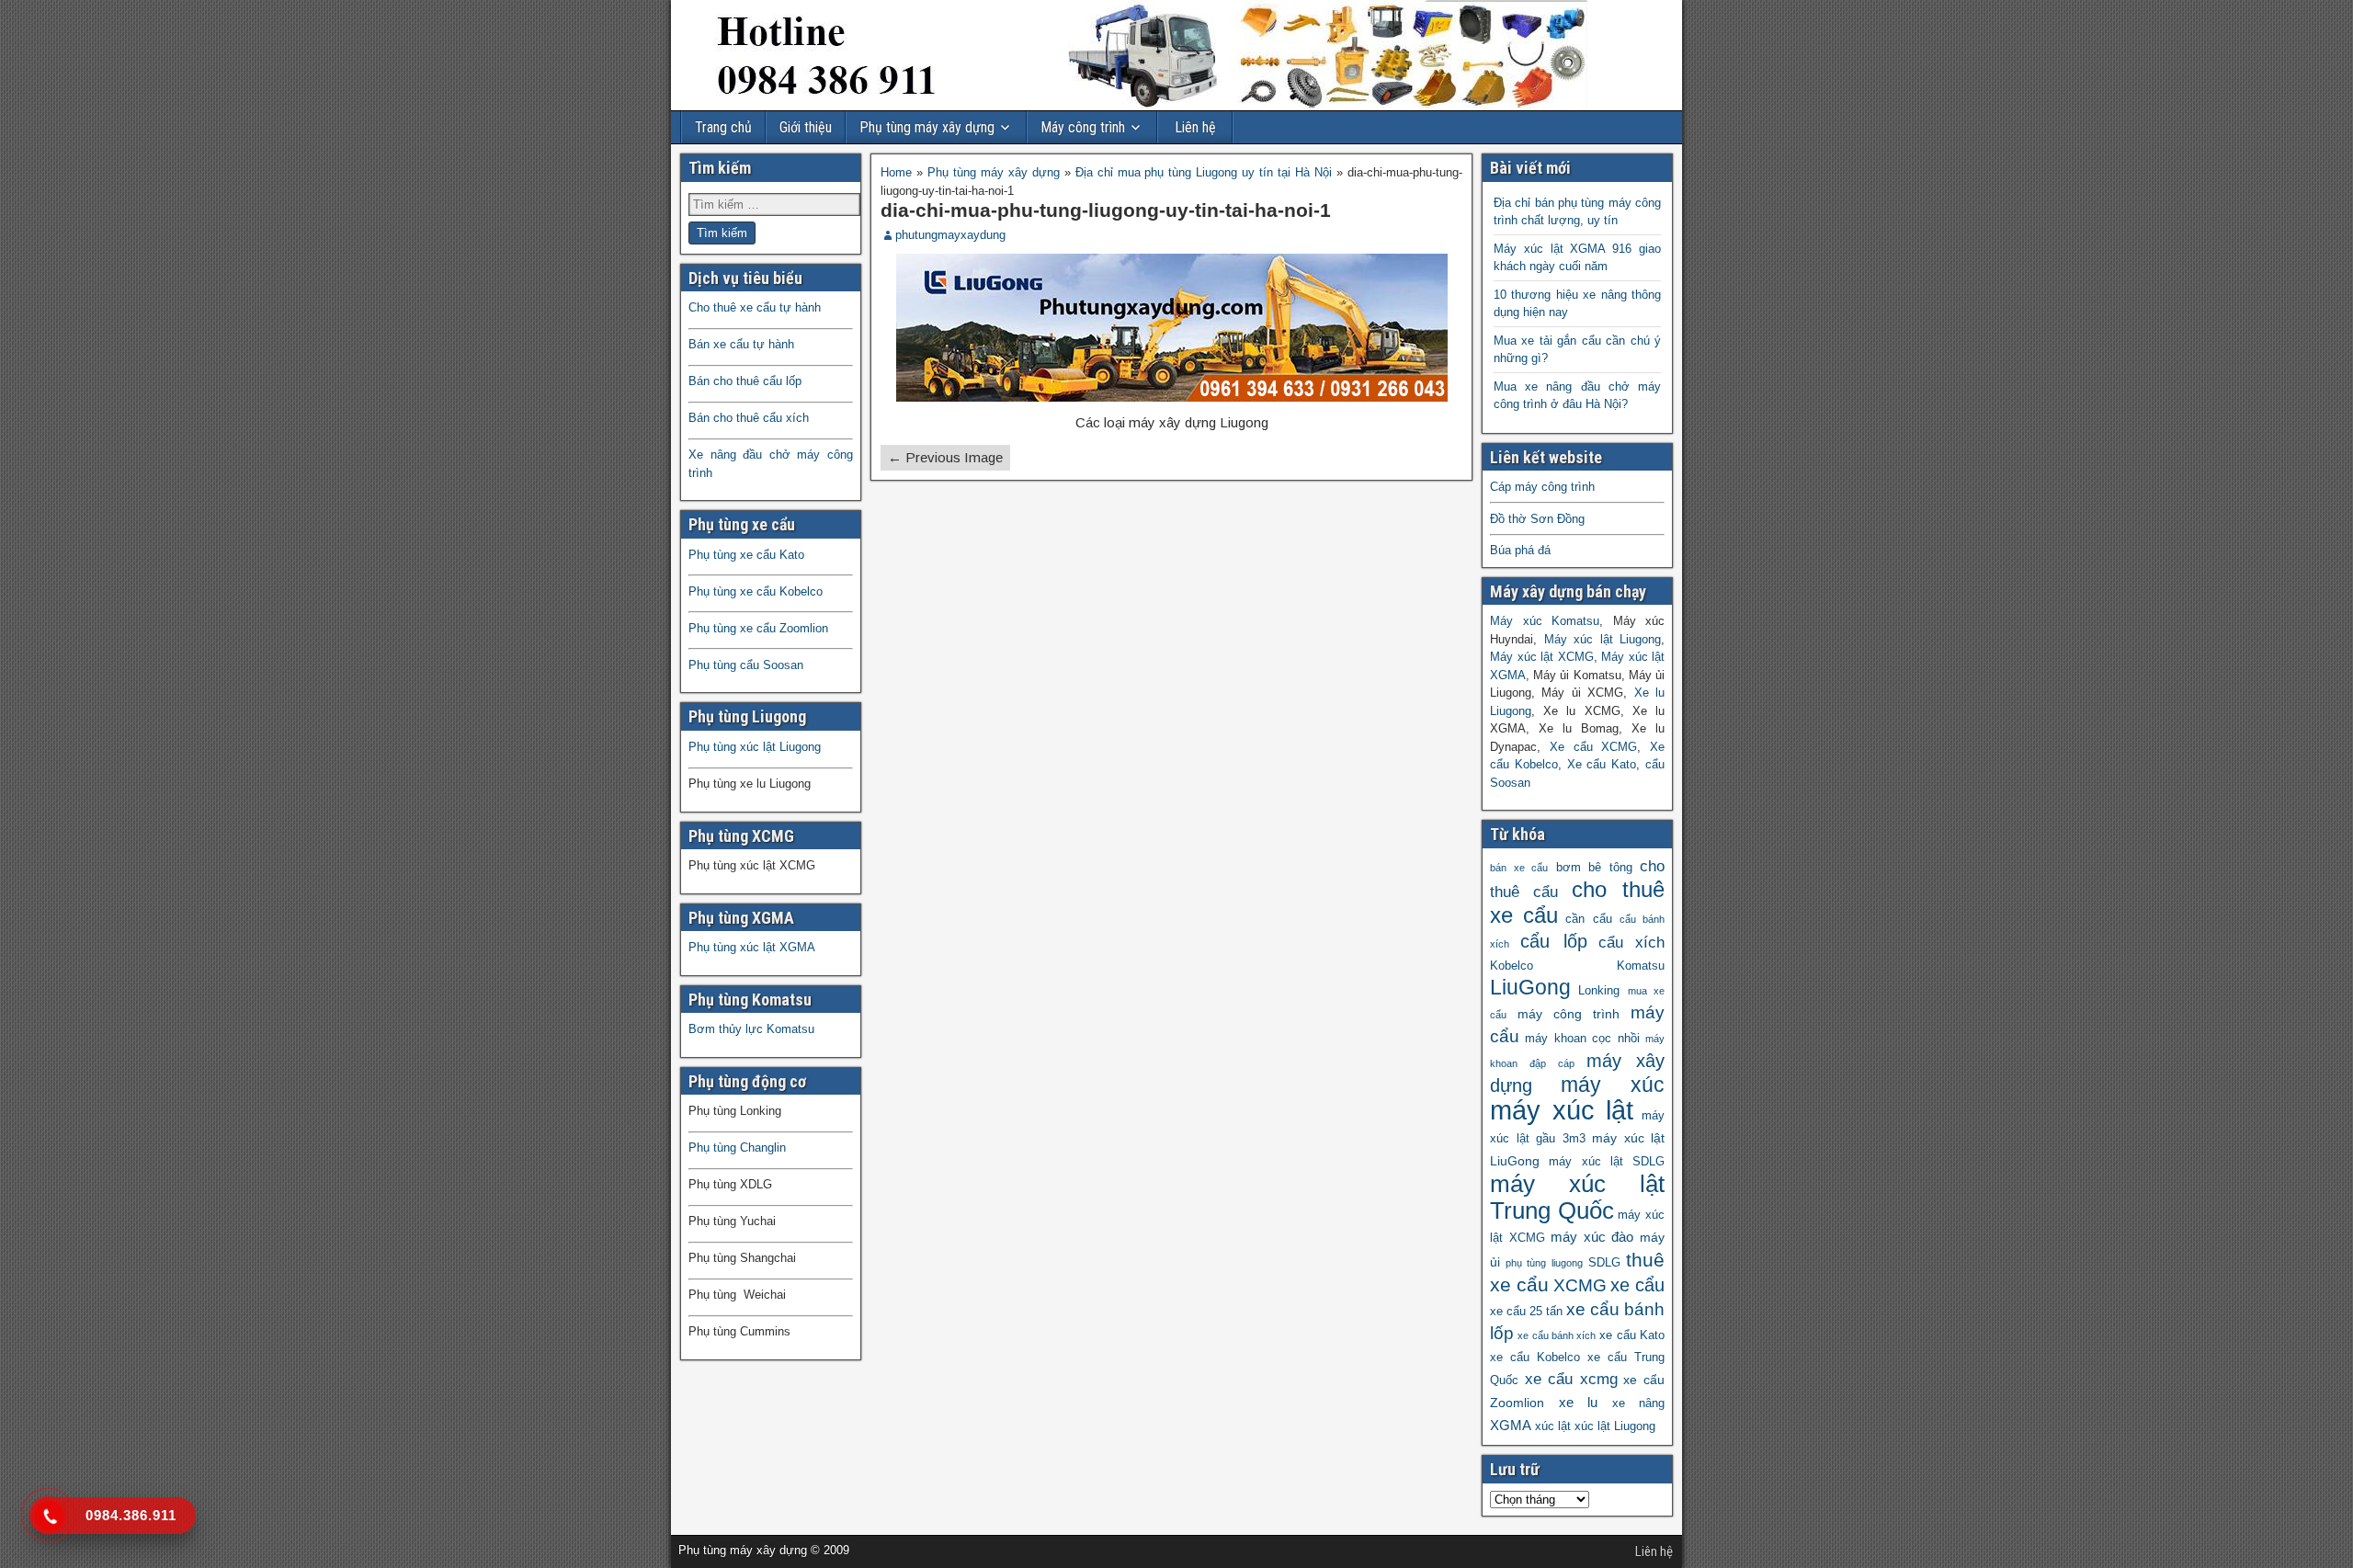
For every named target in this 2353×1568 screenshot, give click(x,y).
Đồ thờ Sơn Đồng (1537, 519)
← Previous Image (945, 457)
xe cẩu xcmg (1571, 1379)
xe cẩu (1637, 1285)
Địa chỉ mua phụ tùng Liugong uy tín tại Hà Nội (1204, 172)
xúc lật (1553, 1426)
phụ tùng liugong (1544, 1263)
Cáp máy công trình (1542, 487)
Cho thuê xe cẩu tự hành (755, 307)
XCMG (1580, 1285)
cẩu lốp (1553, 941)
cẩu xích (1631, 943)
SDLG (1604, 1263)
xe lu (1579, 1402)
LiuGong (1530, 988)
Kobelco (1512, 966)
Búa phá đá (1520, 550)
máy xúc (1613, 1085)
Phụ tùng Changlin (737, 1148)
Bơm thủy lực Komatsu (751, 1029)
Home (896, 172)
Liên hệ (1195, 127)
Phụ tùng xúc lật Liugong (755, 747)
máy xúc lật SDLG (1607, 1162)
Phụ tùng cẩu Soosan (746, 665)
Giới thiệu (806, 127)
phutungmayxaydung (950, 235)
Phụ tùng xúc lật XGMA (752, 947)
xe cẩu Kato (1632, 1335)
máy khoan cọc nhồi (1582, 1039)
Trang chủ (723, 127)
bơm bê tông (1594, 868)
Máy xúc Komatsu (1545, 621)
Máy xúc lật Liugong (1603, 639)
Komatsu (1641, 966)
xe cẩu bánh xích (1557, 1335)
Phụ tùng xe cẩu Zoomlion (758, 628)
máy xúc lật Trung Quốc (1577, 1197)
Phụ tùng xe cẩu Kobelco (756, 591)
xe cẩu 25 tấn (1526, 1312)
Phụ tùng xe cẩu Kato (746, 555)
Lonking (1599, 991)
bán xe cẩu (1519, 868)
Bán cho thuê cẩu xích (749, 418)
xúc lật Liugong (1615, 1426)
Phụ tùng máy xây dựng (927, 127)
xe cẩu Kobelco (1535, 1358)
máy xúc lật (1562, 1110)
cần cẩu (1588, 919)
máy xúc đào (1592, 1237)
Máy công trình (1083, 127)
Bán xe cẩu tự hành (741, 344)
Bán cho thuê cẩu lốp (745, 381)
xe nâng (1639, 1403)
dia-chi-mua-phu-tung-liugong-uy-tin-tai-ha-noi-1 (1106, 210)
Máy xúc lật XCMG (1542, 657)
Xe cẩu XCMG (1594, 747)
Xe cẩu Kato (1602, 764)
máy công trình (1569, 1014)
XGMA (1511, 1425)
